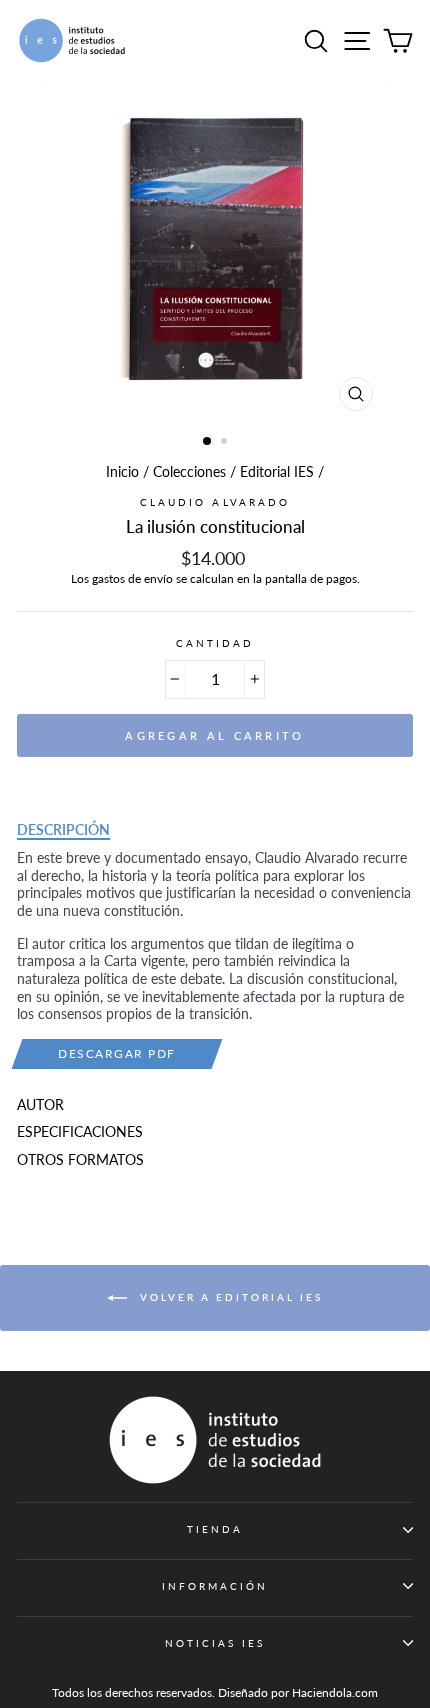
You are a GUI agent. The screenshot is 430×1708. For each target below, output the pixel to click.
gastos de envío (132, 578)
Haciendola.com (335, 1692)
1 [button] (208, 442)
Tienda (215, 1529)
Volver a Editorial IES (229, 1296)
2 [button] (226, 443)
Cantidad (215, 643)
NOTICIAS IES (215, 1643)
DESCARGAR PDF (116, 1053)
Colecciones (189, 472)
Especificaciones (80, 1132)
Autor (40, 1105)
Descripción (63, 830)
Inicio (122, 472)
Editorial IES (277, 472)
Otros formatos (80, 1160)
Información (215, 1586)
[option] (215, 251)
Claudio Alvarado (215, 502)
